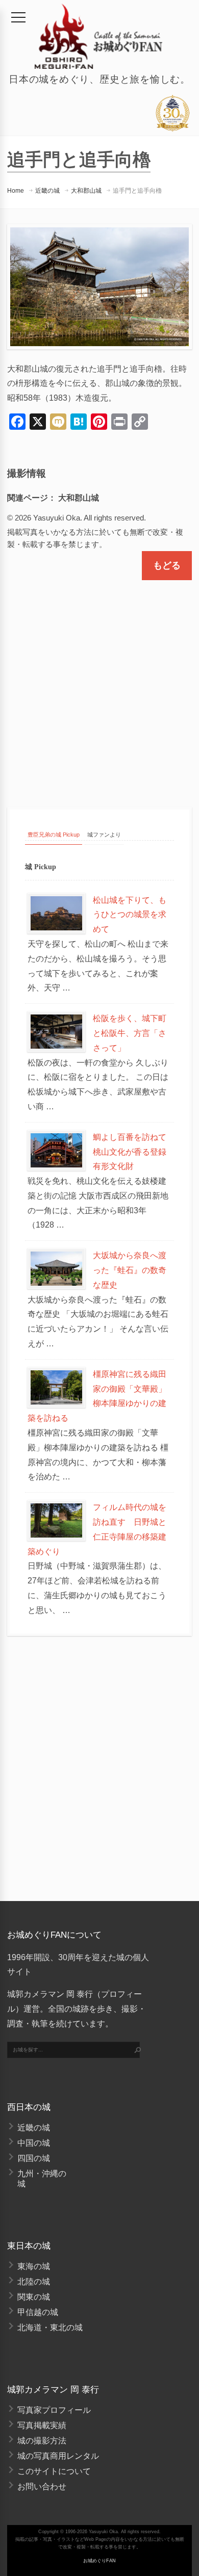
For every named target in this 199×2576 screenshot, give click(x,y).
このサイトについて (54, 2471)
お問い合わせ (42, 2487)
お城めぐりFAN (99, 2561)
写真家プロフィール (54, 2410)
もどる (167, 565)
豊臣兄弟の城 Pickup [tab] (54, 835)
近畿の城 (47, 191)
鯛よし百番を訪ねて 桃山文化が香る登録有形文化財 (134, 1152)
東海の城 (34, 2266)
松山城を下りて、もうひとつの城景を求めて (130, 915)
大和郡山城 (86, 191)
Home (16, 191)
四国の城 (34, 2158)
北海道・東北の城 (50, 2327)
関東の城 (34, 2297)
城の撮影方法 (42, 2441)
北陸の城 (34, 2282)
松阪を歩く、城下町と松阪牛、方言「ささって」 (130, 1033)
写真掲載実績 (42, 2425)
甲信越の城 (38, 2312)
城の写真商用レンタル (58, 2456)
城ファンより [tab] (104, 835)
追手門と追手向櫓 (137, 191)
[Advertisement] (99, 685)
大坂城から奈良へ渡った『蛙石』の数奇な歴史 (130, 1270)
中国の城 (34, 2143)
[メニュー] (18, 17)
